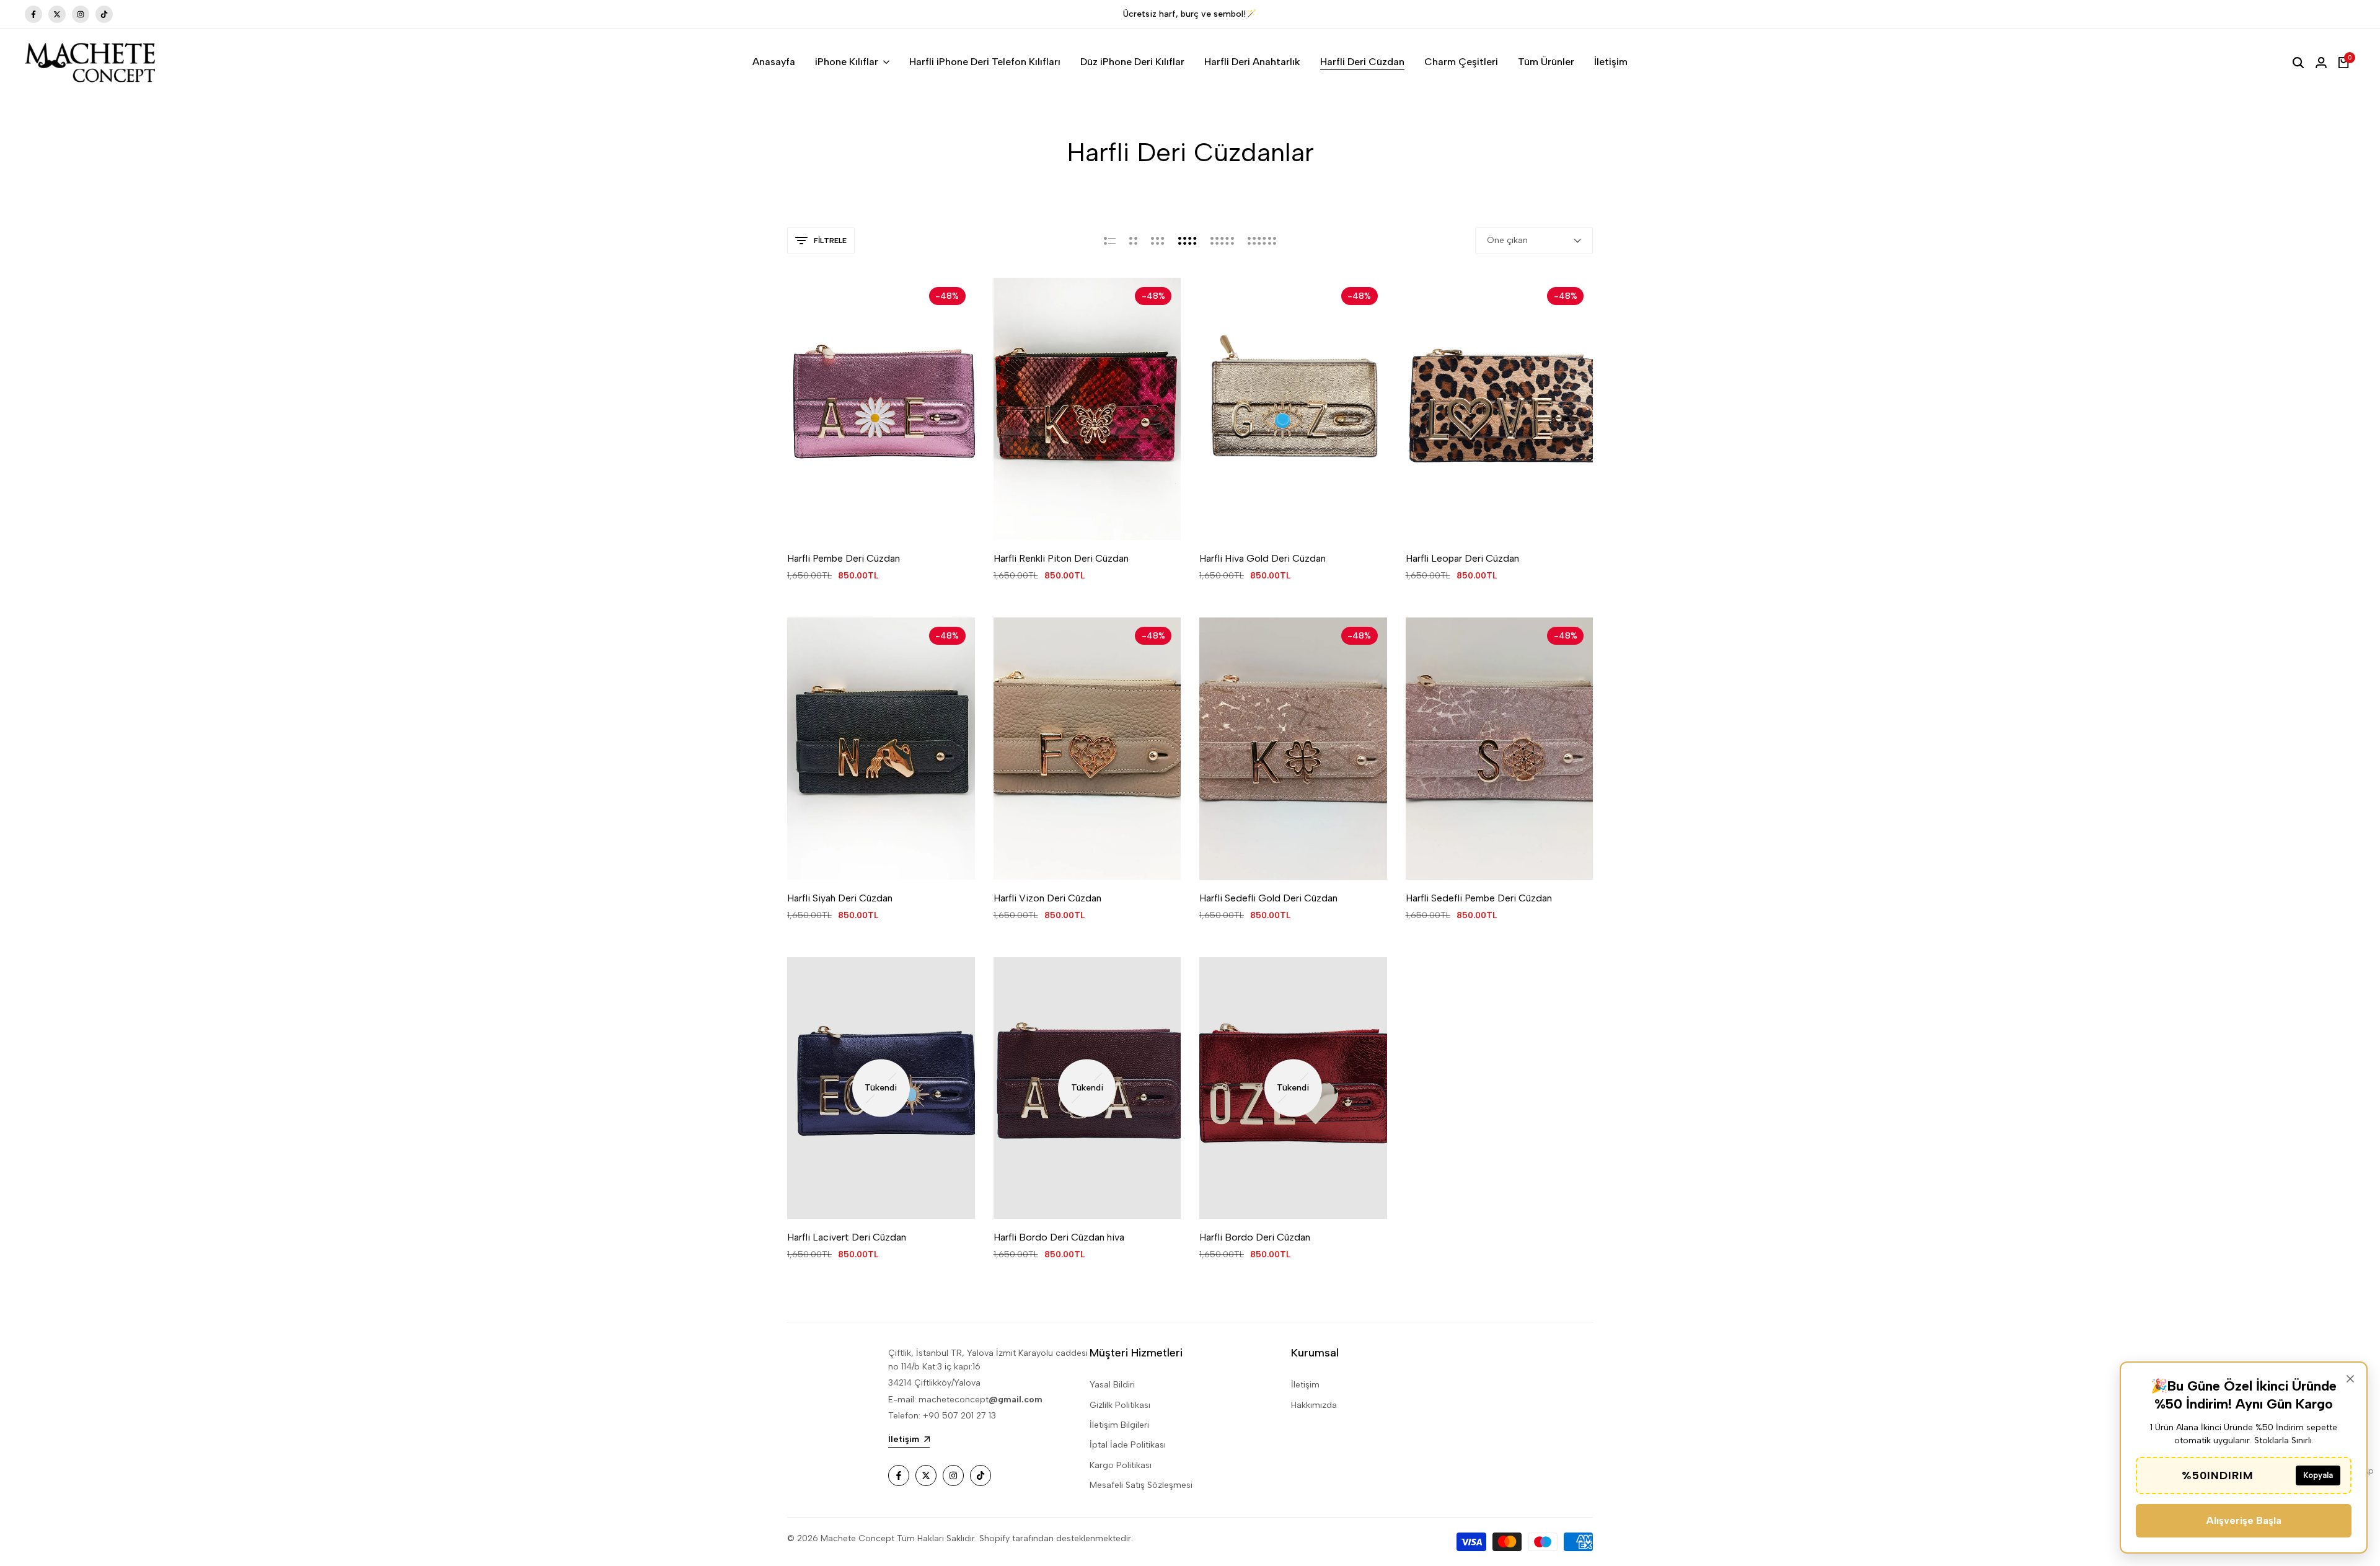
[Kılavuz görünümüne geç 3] (1158, 241)
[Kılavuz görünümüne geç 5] (1222, 241)
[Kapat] (2350, 1379)
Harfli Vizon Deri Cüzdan (1047, 898)
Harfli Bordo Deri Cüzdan (1255, 1237)
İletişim (1305, 1385)
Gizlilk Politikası (1120, 1405)
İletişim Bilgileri (1119, 1425)
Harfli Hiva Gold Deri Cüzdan (1263, 558)
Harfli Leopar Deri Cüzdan (1462, 558)
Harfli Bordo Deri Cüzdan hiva (1059, 1237)
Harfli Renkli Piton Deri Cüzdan (1061, 558)
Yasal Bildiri (1112, 1385)
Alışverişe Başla (2244, 1520)
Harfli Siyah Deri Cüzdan (840, 898)
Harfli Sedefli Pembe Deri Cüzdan (1479, 898)
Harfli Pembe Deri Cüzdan (844, 558)
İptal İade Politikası (1128, 1445)
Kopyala (2318, 1475)
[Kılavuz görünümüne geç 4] (1188, 241)
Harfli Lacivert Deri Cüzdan (847, 1237)
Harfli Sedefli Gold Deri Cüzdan (1268, 898)
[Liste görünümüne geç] (1110, 241)
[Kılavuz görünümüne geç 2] (1133, 241)
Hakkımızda (1314, 1405)
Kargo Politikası (1121, 1465)
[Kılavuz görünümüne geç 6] (1262, 241)
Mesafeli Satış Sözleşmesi (1141, 1485)
